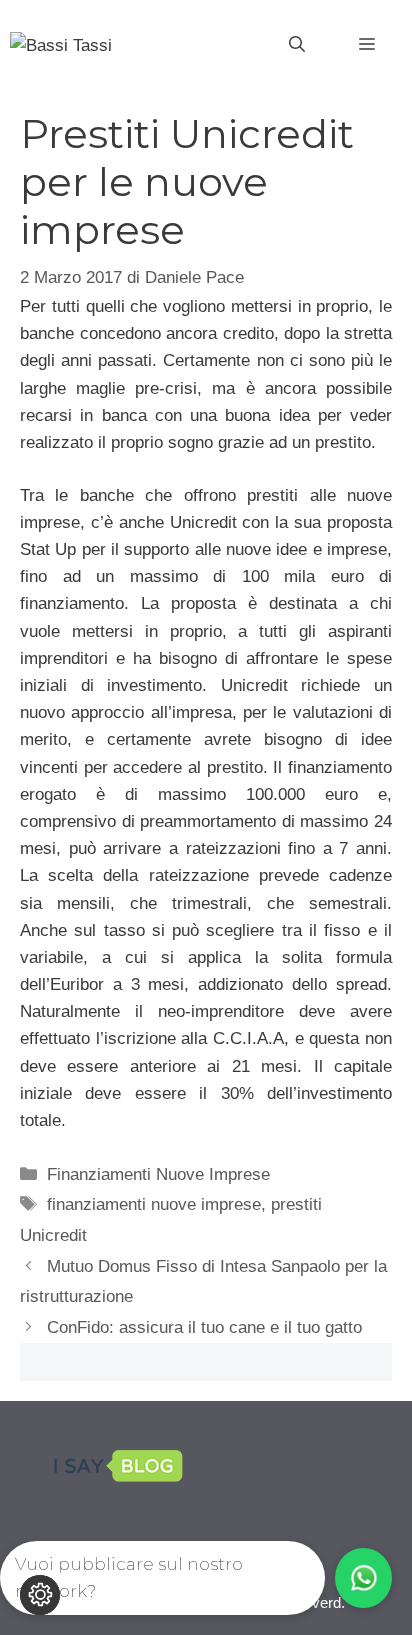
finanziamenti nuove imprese (154, 1204)
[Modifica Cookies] (40, 1595)
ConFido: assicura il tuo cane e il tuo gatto (204, 1327)
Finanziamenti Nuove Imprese (158, 1174)
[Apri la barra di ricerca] (297, 45)
